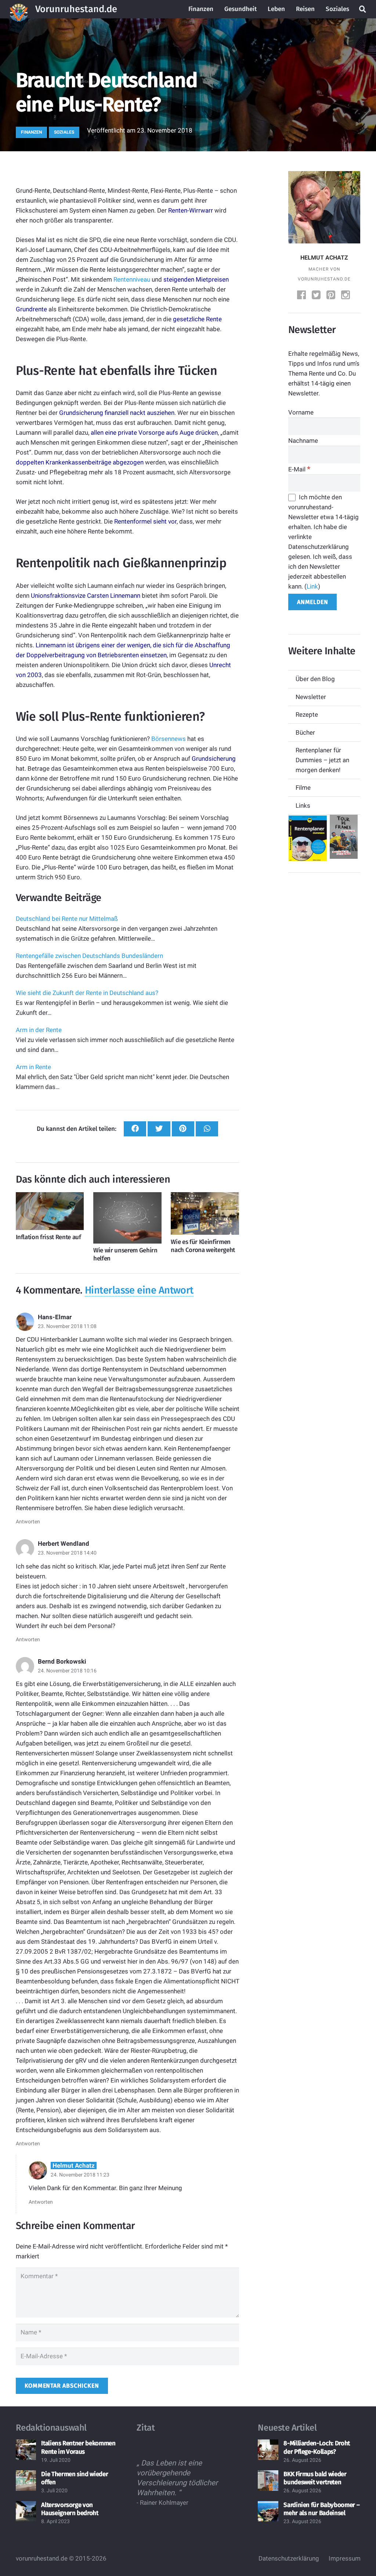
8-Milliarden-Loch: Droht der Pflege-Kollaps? (317, 2448)
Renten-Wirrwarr (191, 210)
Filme (303, 788)
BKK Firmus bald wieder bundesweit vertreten (315, 2478)
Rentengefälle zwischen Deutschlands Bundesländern (89, 956)
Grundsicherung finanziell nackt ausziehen (117, 413)
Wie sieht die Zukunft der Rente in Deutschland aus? (87, 993)
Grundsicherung (214, 759)
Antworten (28, 1522)
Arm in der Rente (39, 1030)
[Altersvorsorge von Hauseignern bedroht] (26, 2511)
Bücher (305, 732)
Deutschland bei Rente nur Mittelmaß (67, 919)
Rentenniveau (132, 279)
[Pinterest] (332, 296)
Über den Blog (315, 679)
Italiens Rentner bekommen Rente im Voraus (78, 2448)
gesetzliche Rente (197, 319)
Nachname (303, 441)
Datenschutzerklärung (289, 2558)
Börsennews (169, 739)
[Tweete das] (159, 1129)
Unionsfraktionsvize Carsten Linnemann (86, 596)
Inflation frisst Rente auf (48, 1237)
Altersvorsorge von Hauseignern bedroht (70, 2509)
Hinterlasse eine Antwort (139, 1290)
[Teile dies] (135, 1129)
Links (303, 806)
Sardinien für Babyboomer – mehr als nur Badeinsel (321, 2509)
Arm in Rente (33, 1067)
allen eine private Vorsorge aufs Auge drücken (154, 433)
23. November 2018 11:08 (67, 1326)
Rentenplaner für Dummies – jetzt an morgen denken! (322, 760)
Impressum (345, 2558)
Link (312, 586)
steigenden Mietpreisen (196, 279)
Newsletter (311, 697)
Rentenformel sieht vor (145, 521)
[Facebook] (302, 296)
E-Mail (299, 469)
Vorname (301, 412)
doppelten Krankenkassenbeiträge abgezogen (80, 462)
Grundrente (31, 309)
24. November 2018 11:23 (80, 2175)
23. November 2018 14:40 (67, 1553)
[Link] (19, 9)
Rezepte (307, 714)
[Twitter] (317, 296)
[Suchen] (362, 9)
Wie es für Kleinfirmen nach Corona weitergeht (203, 1246)
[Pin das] (183, 1129)
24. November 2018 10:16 (67, 1671)
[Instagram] (346, 296)
